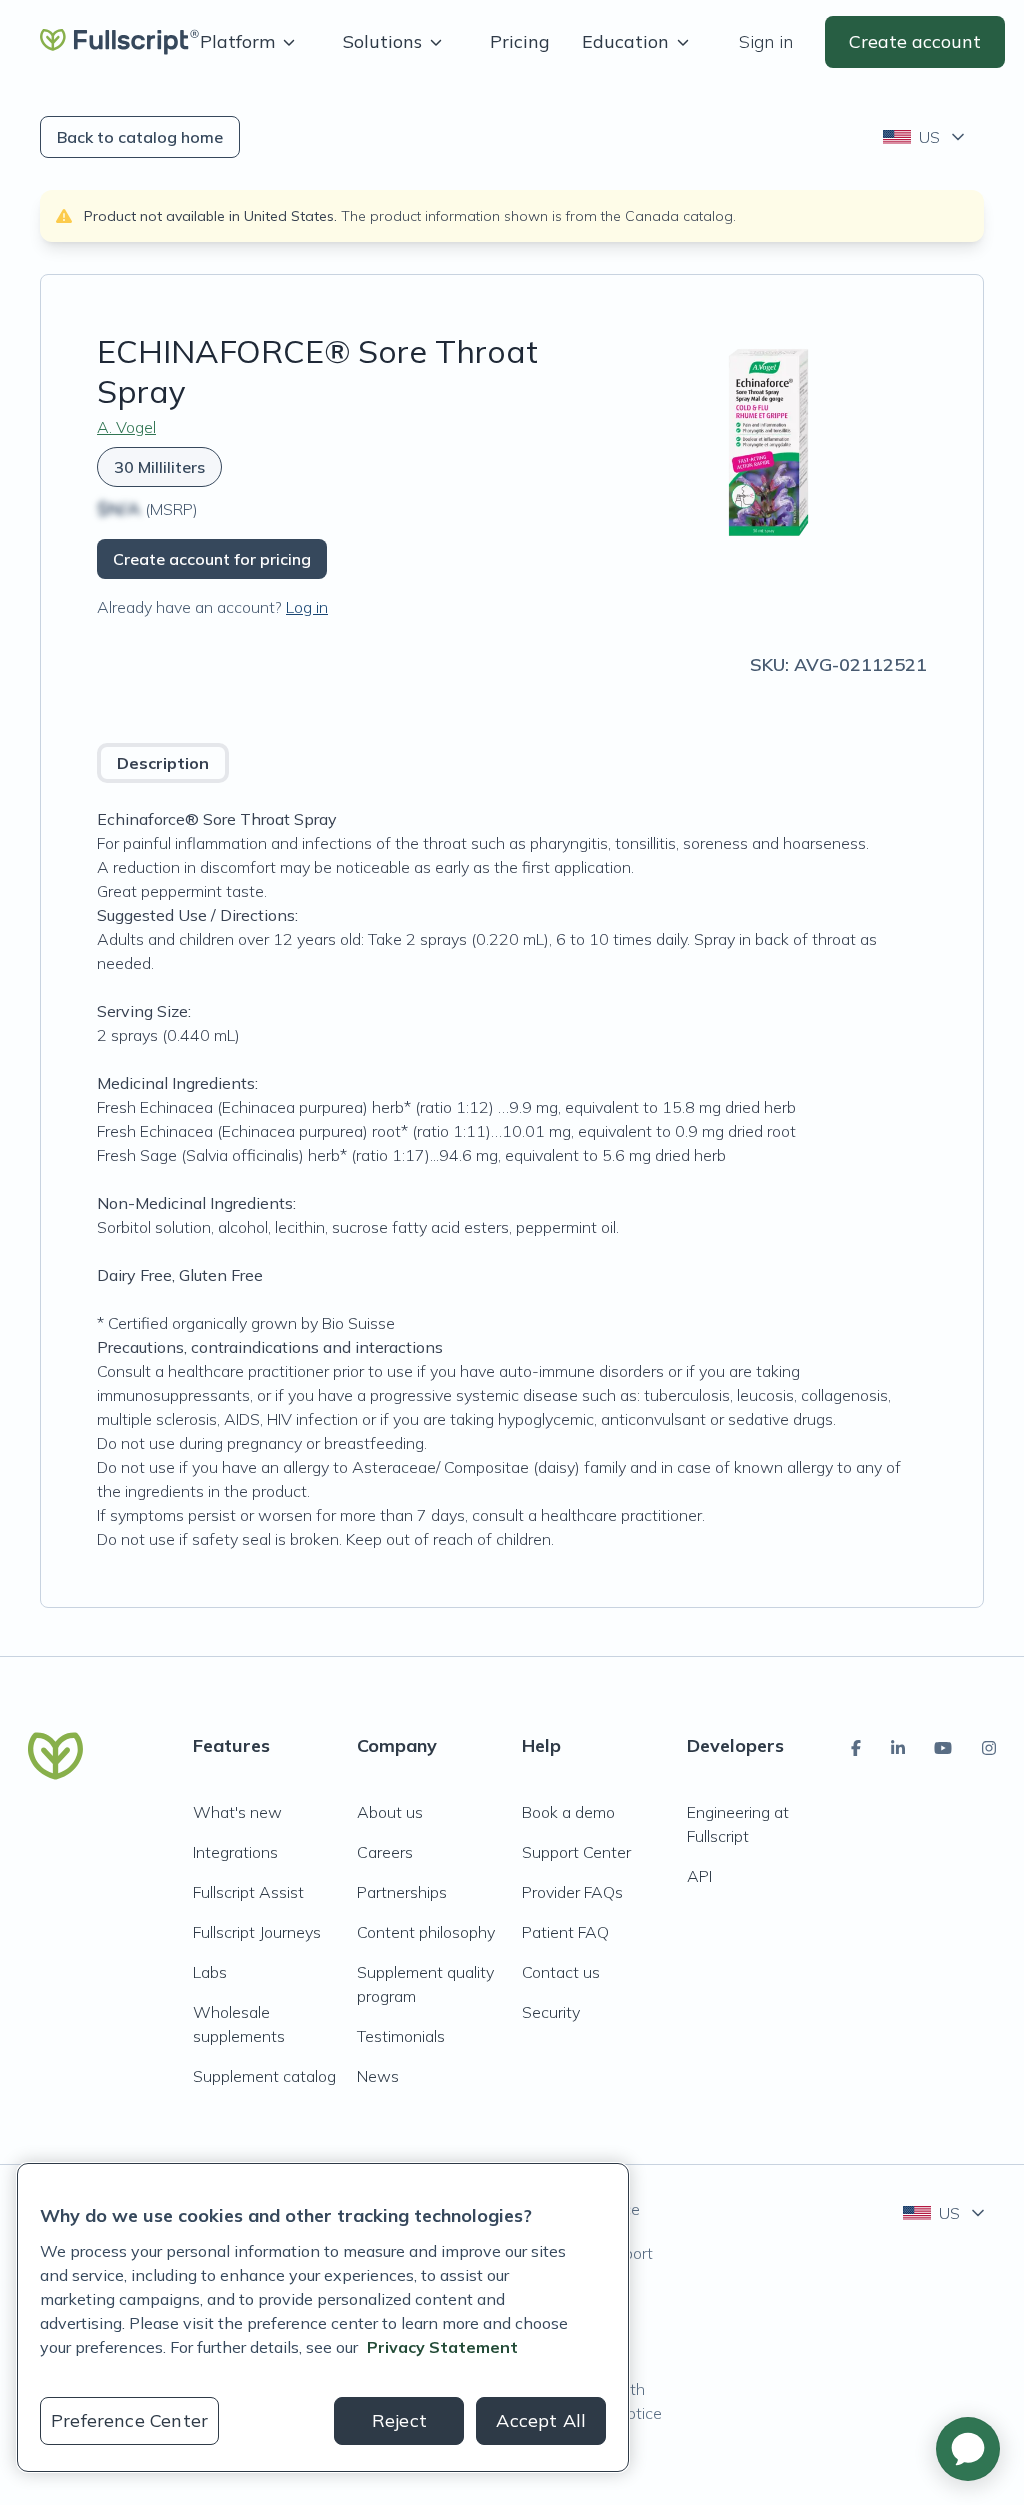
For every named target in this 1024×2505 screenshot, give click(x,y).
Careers (385, 1852)
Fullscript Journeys (257, 1932)
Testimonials (401, 2036)
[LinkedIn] (898, 1748)
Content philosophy (426, 1932)
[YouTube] (943, 1748)
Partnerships (402, 1892)
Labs (210, 1972)
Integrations (235, 1852)
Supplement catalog (264, 2076)
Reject (399, 2420)
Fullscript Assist (248, 1892)
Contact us (561, 1972)
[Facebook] (856, 1748)
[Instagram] (989, 1748)
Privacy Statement (442, 2347)
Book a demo (568, 1812)
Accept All (541, 2420)
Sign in (766, 41)
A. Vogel (126, 427)
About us (390, 1812)
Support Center (576, 1852)
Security (551, 2012)
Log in (307, 607)
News (378, 2076)
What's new (237, 1812)
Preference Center (129, 2420)
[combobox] (925, 137)
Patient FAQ (565, 1932)
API (699, 1876)
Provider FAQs (572, 1892)
